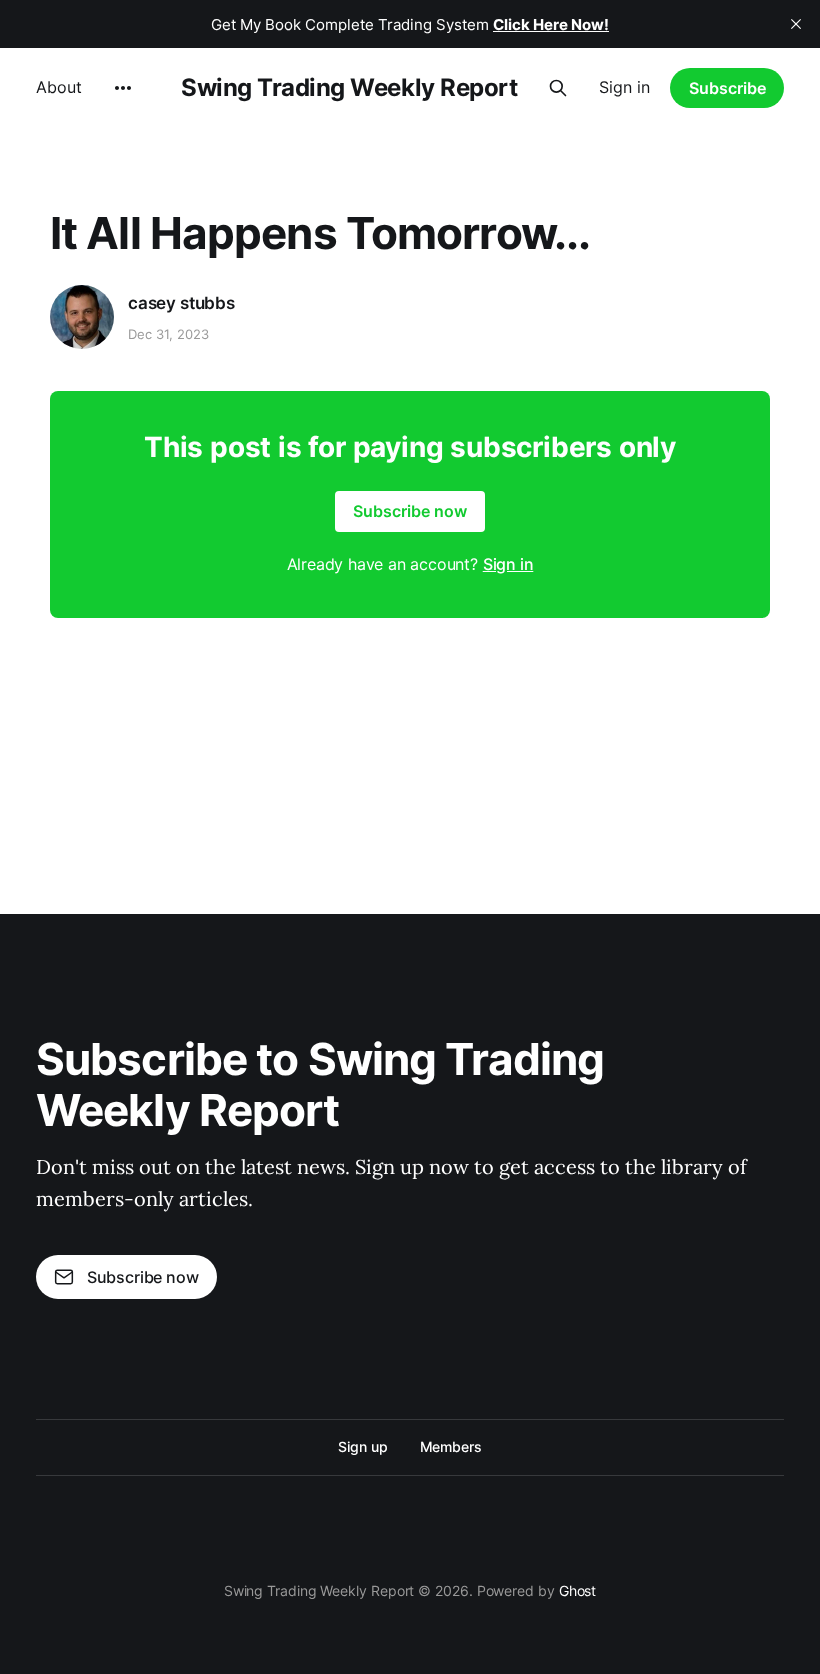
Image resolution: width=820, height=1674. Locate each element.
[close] (796, 24)
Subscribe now (410, 511)
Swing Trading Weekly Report (349, 88)
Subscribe (727, 88)
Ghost (578, 1590)
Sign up (362, 1446)
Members (451, 1446)
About (59, 87)
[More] (123, 88)
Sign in (624, 87)
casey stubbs (181, 303)
